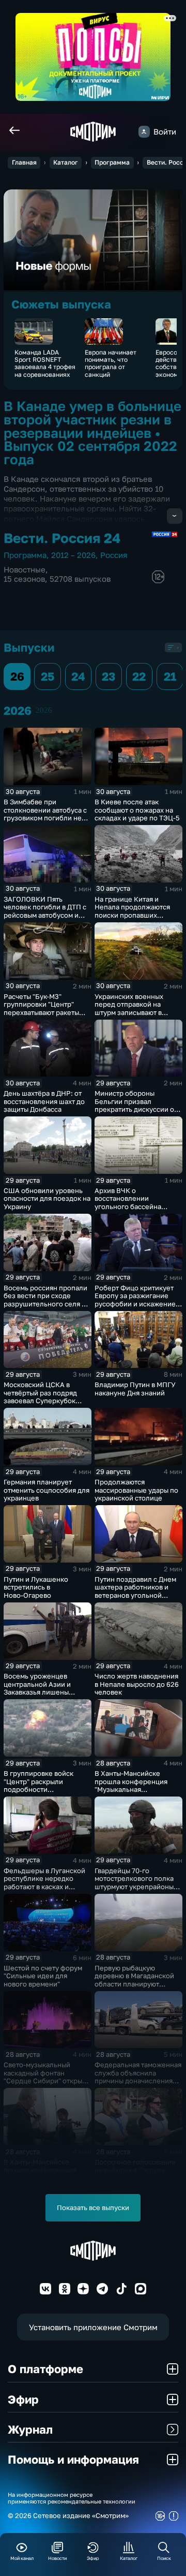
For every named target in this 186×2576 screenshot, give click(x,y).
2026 (44, 710)
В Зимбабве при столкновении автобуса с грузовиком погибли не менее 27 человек (45, 814)
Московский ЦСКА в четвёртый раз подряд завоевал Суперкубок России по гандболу (40, 1397)
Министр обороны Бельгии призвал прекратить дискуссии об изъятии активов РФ (136, 1105)
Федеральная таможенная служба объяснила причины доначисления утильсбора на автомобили (138, 2081)
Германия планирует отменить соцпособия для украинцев (47, 1490)
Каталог (66, 162)
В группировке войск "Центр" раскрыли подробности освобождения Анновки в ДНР (46, 1789)
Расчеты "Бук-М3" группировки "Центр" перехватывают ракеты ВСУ (41, 1009)
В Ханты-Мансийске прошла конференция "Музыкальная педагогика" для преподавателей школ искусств (132, 1793)
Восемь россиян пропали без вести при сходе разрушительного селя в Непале (45, 1300)
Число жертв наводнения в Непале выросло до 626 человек (137, 1684)
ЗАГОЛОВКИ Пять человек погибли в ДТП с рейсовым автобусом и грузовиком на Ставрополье (45, 915)
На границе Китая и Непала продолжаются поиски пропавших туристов (132, 911)
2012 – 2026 (73, 555)
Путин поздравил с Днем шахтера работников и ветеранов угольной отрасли (135, 1591)
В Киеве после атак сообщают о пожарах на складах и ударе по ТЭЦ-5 (137, 810)
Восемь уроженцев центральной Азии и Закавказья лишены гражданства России (37, 1688)
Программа (112, 162)
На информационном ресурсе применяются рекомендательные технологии (72, 2498)
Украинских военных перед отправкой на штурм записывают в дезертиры (129, 1009)
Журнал (30, 2429)
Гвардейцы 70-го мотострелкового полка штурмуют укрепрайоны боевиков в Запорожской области (136, 1887)
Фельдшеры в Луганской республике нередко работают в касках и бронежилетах (44, 1883)
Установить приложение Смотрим (93, 2327)
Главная (24, 162)
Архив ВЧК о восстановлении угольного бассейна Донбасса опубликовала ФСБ (135, 1206)
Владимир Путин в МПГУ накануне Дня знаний (135, 1389)
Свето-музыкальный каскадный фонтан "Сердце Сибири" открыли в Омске (47, 2077)
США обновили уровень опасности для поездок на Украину (47, 1198)
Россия (114, 555)
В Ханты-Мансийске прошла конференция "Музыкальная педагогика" (40, 2174)
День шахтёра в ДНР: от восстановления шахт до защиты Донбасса (44, 1101)
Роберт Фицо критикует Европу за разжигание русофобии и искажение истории (135, 1300)
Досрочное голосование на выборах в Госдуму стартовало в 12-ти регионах (135, 2174)
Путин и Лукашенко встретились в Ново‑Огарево (36, 1587)
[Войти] (144, 131)
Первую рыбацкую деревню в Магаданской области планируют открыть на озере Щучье (135, 1980)
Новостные (25, 570)
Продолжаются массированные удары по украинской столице (136, 1490)
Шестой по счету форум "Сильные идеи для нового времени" (43, 1976)
